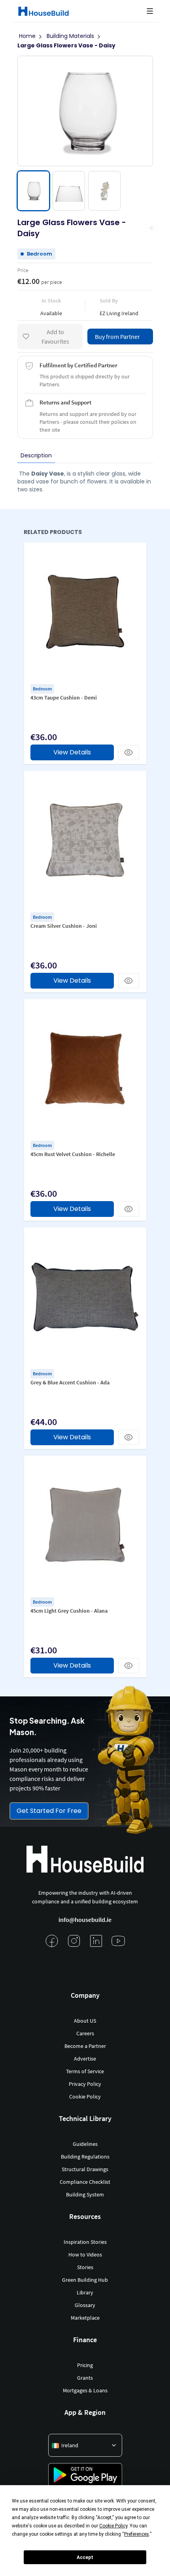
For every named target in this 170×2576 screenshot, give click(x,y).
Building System (85, 2194)
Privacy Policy (85, 2084)
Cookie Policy (85, 2097)
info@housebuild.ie (85, 1920)
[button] (150, 11)
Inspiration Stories (85, 2242)
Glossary (85, 2305)
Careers (85, 2033)
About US (85, 2021)
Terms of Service (85, 2071)
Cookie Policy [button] (113, 2526)
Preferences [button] (137, 2534)
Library (85, 2292)
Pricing (85, 2365)
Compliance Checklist (85, 2182)
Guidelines (85, 2144)
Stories (85, 2267)
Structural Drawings (85, 2169)
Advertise (85, 2059)
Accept (85, 2557)
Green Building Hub (85, 2280)
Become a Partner (85, 2046)
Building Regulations (85, 2157)
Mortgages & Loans (85, 2390)
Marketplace (85, 2318)
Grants (85, 2378)
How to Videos (85, 2254)
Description (36, 455)
